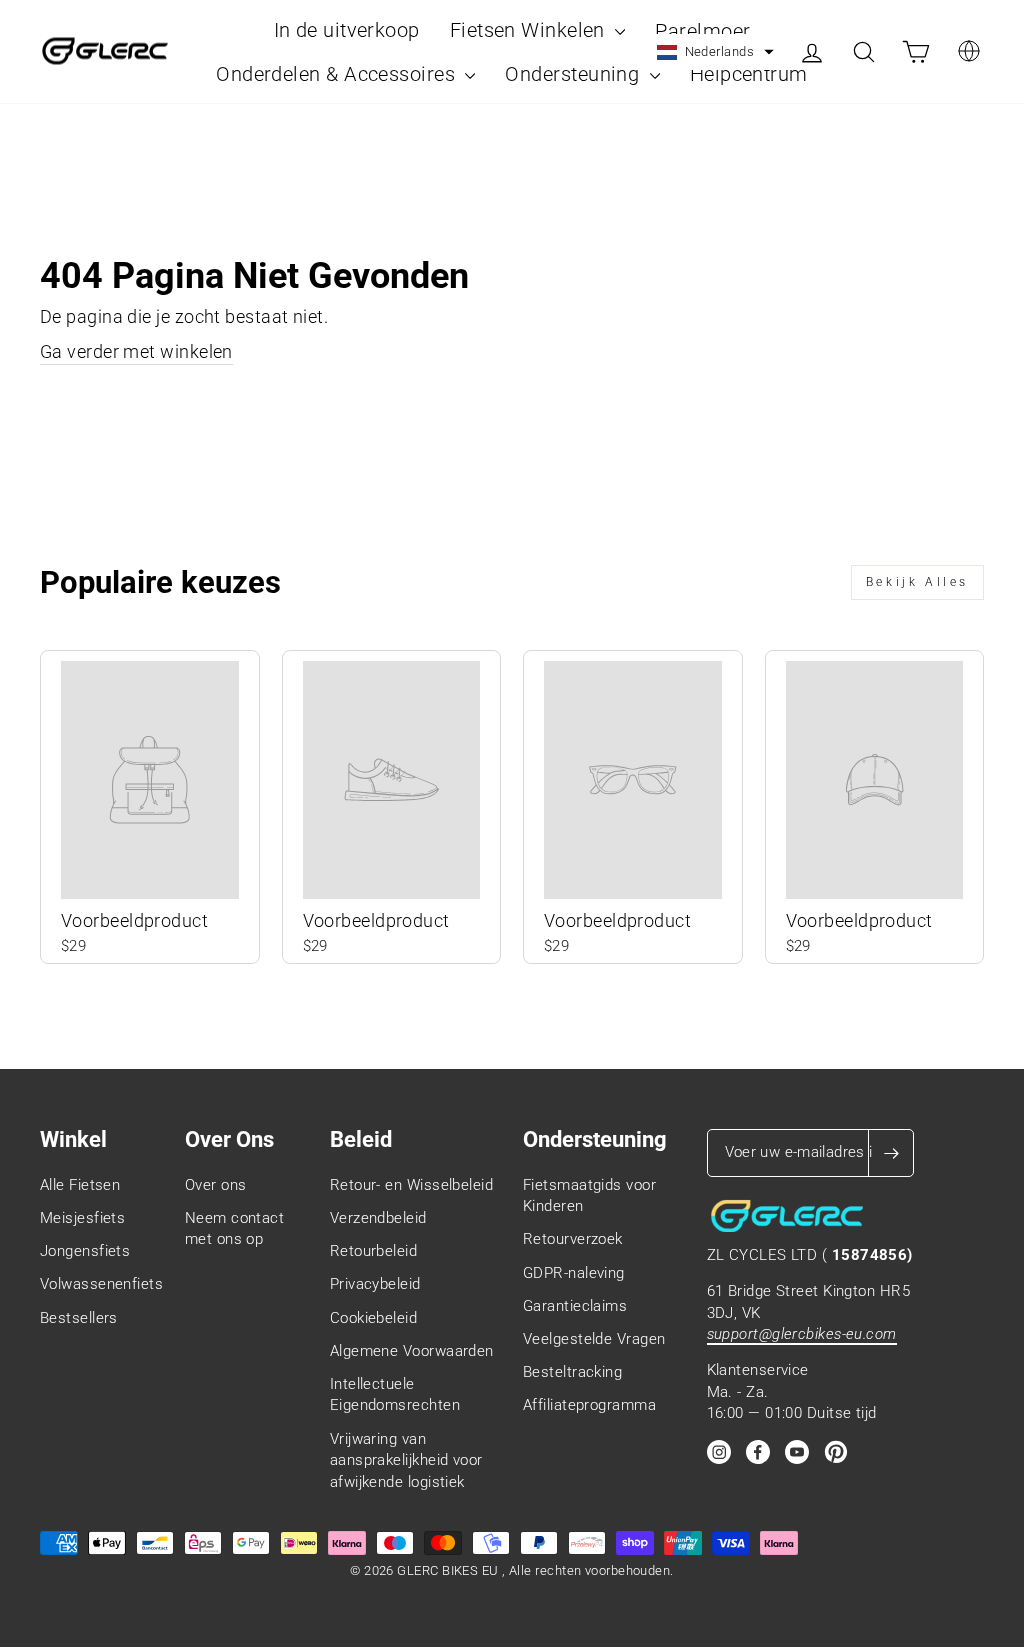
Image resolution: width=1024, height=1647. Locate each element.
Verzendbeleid (378, 1218)
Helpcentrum (749, 74)
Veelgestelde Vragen (594, 1339)
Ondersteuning (574, 74)
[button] (716, 52)
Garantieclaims (575, 1306)
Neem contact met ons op (234, 1228)
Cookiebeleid (373, 1318)
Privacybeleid (375, 1284)
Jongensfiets (85, 1251)
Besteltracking (572, 1372)
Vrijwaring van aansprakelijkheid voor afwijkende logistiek (406, 1460)
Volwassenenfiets (101, 1284)
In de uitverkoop (347, 30)
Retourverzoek (573, 1239)
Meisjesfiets (82, 1218)
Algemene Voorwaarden (412, 1351)
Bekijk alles (917, 582)
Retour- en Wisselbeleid (411, 1185)
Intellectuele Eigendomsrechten (395, 1394)
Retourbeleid (373, 1251)
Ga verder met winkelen (136, 351)
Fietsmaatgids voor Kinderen (589, 1195)
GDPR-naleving (574, 1273)
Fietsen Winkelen (530, 30)
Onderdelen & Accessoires (338, 74)
